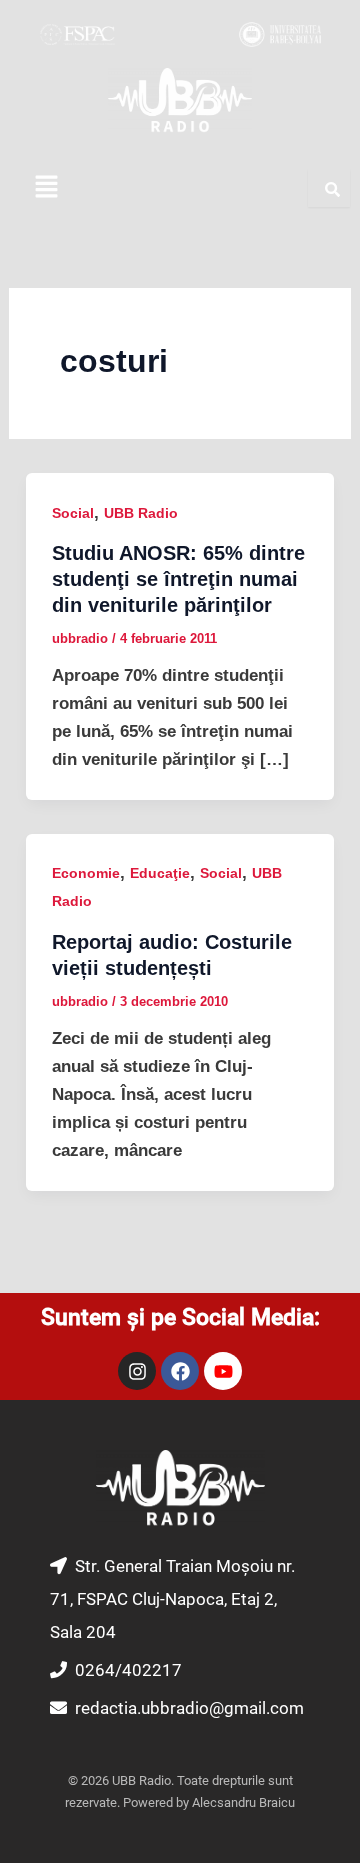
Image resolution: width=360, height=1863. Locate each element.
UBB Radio (141, 513)
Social (73, 513)
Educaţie (160, 873)
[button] (46, 188)
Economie (86, 873)
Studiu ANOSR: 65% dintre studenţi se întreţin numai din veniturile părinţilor (178, 579)
